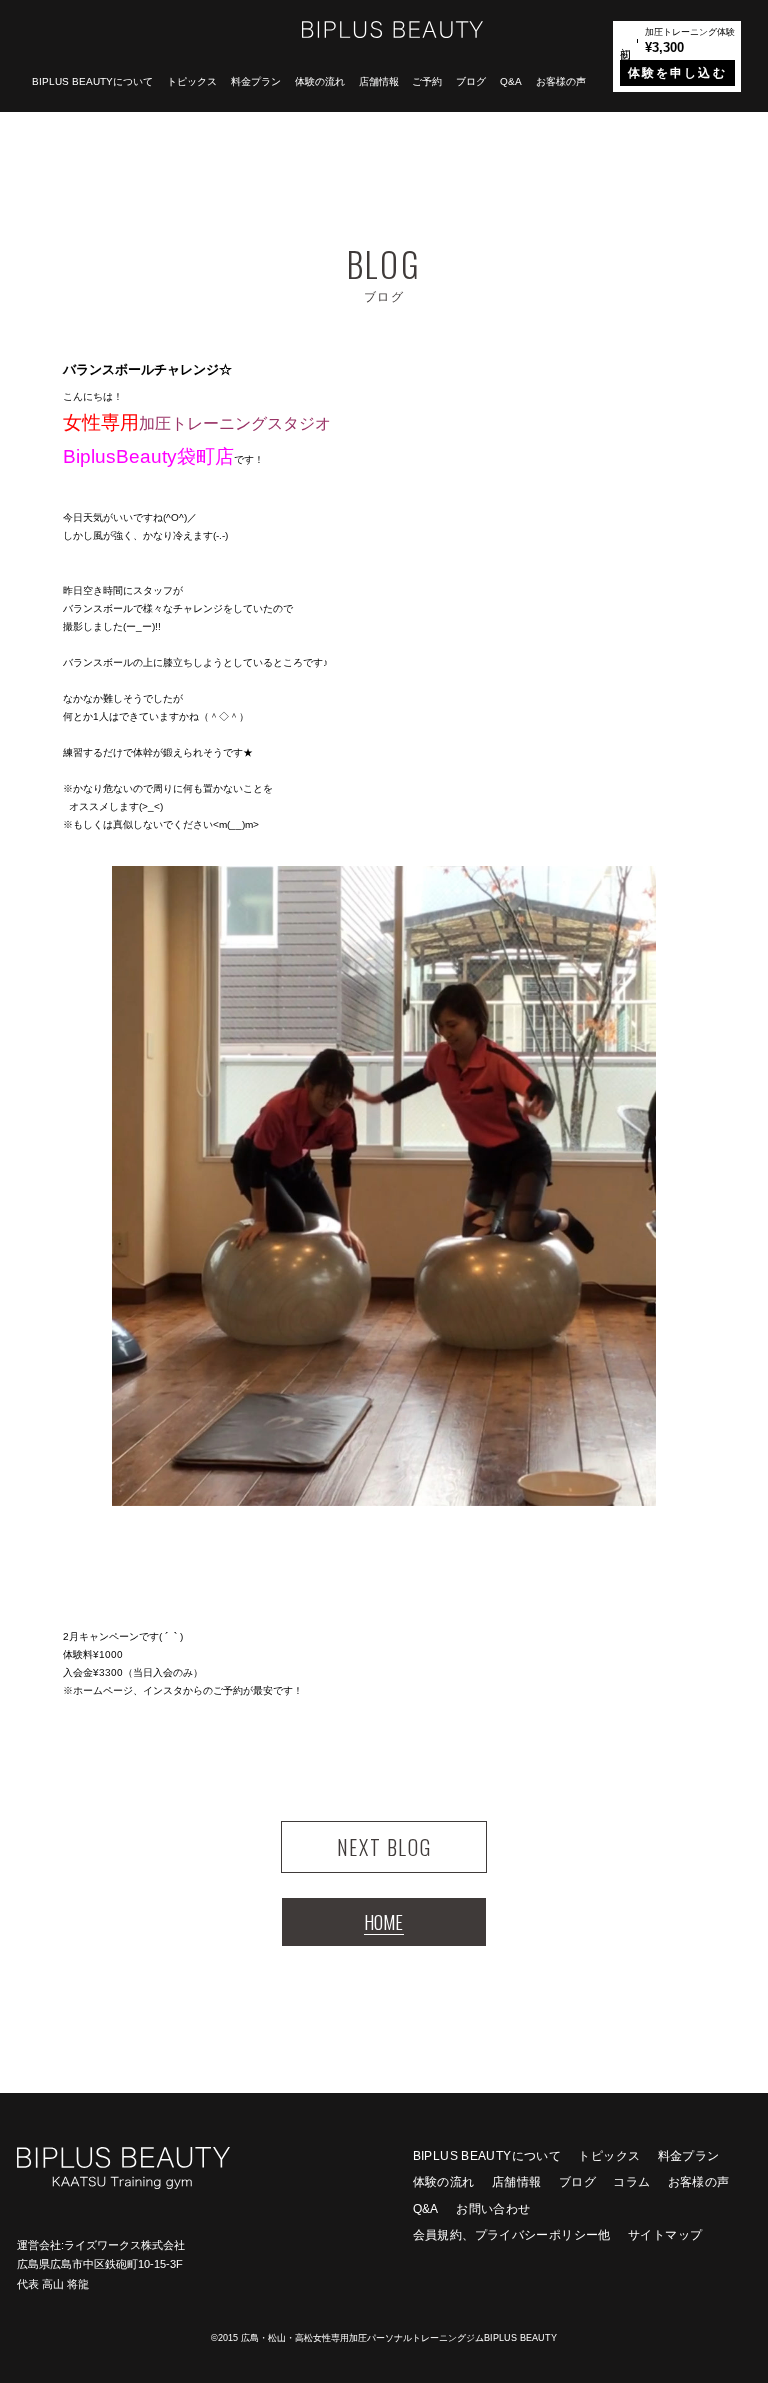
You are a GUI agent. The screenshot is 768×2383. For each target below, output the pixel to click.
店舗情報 (379, 81)
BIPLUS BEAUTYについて (92, 81)
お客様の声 (561, 81)
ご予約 (427, 81)
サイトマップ (665, 2235)
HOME (383, 1921)
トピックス (192, 81)
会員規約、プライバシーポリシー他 (512, 2235)
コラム (631, 2182)
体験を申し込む (677, 73)
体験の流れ (320, 81)
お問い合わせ (493, 2209)
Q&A (511, 81)
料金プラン (256, 81)
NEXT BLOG (384, 1847)
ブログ (471, 81)
